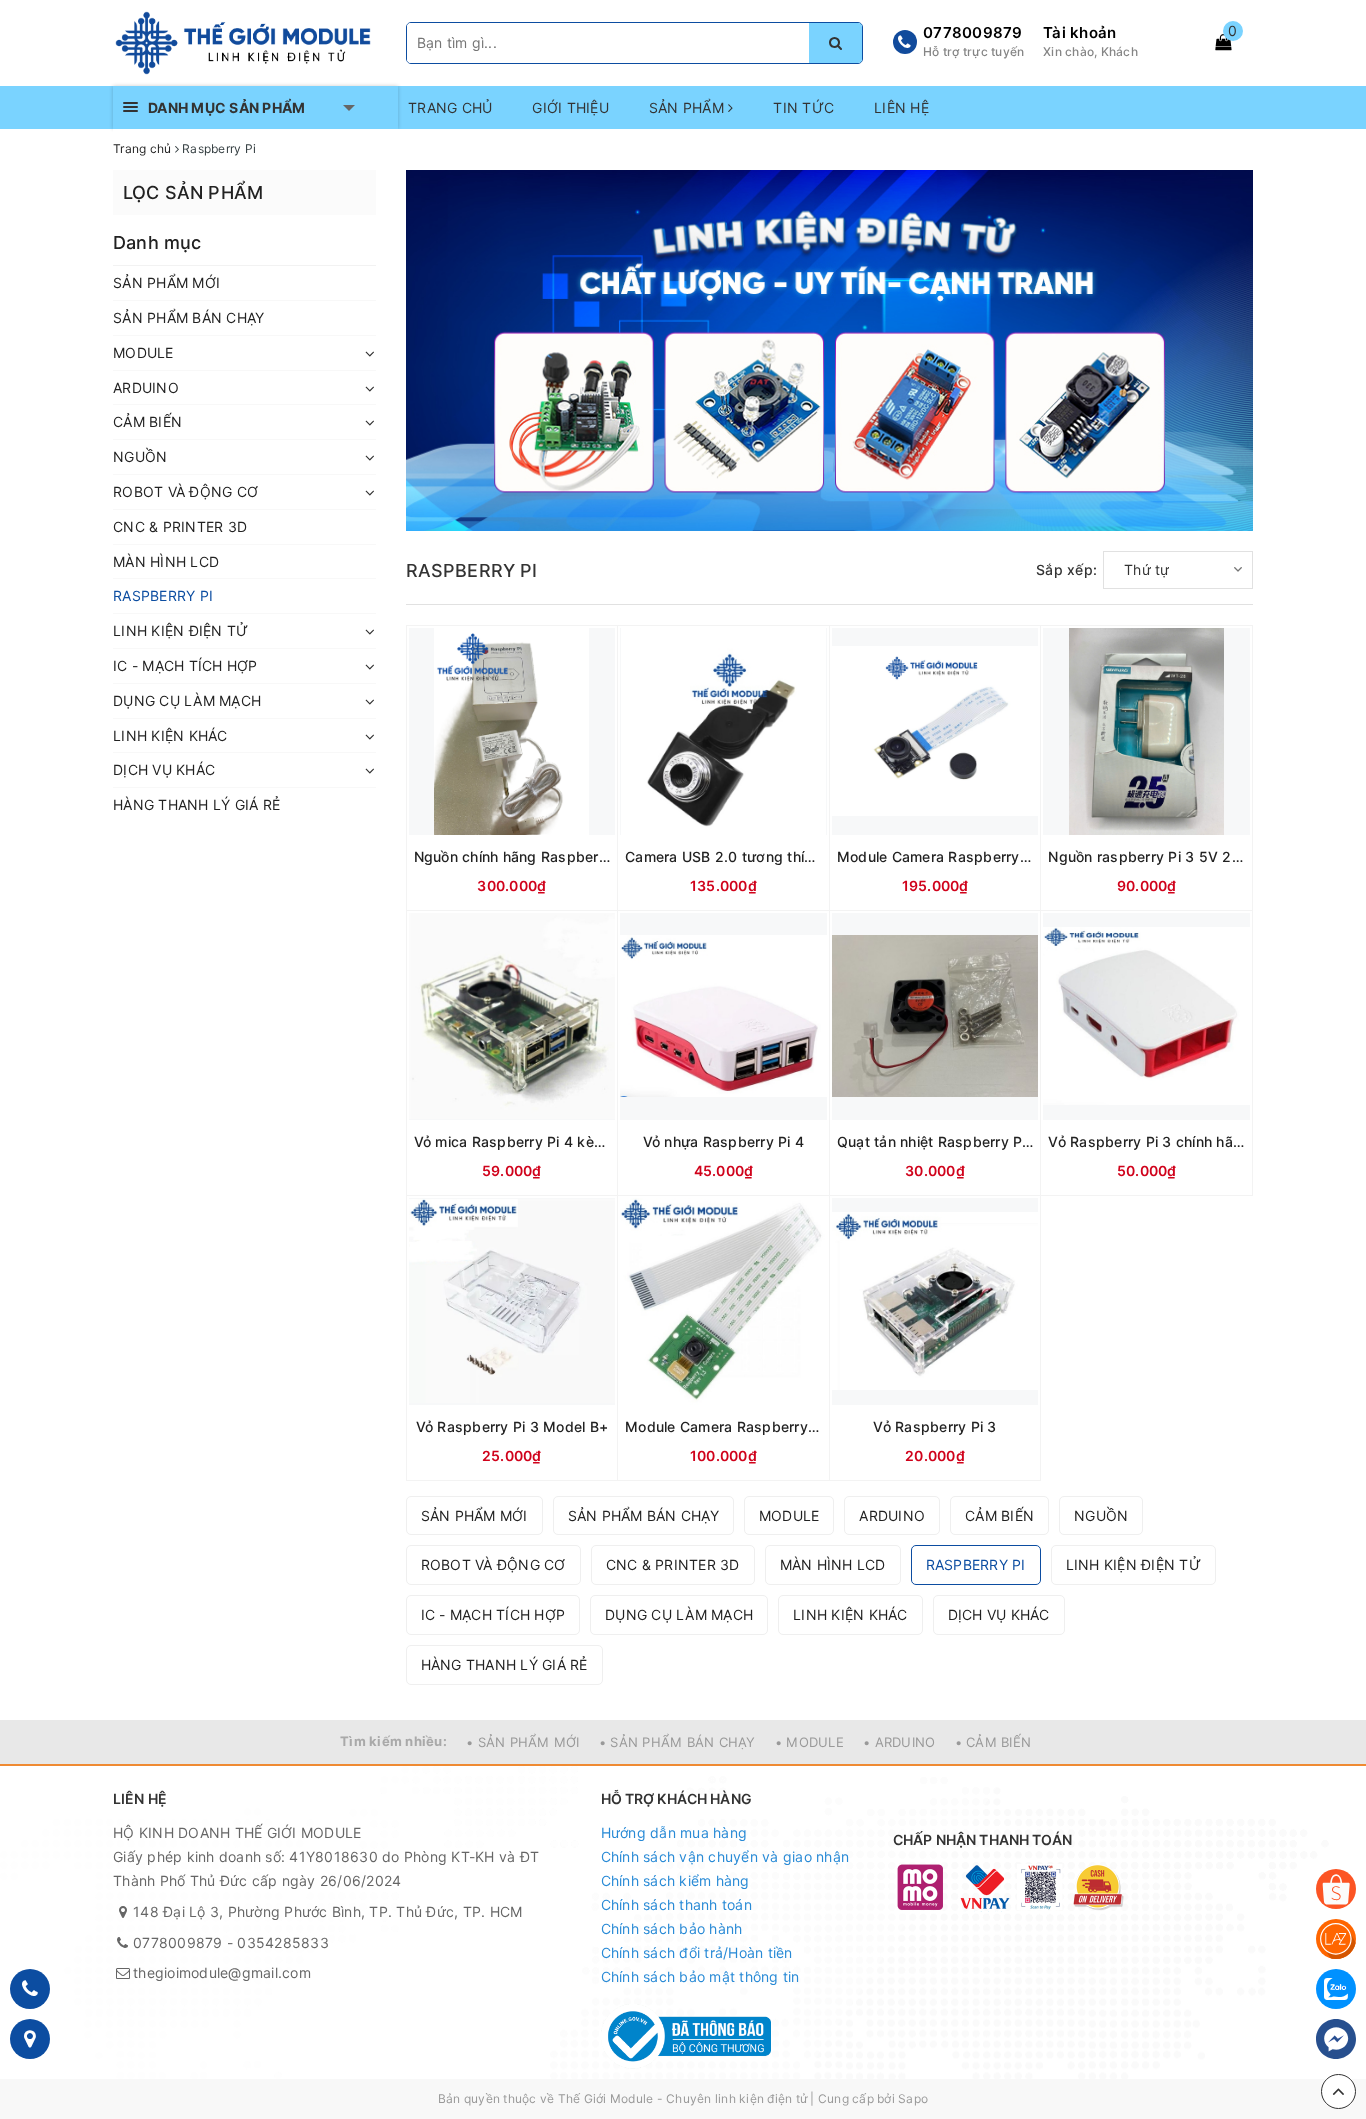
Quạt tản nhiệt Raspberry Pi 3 (935, 1141)
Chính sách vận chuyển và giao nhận (725, 1856)
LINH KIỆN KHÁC (170, 735)
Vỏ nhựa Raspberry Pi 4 (724, 1141)
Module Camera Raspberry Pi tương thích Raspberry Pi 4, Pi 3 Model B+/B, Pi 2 (723, 1426)
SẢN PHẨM (688, 107)
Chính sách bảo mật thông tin (700, 1976)
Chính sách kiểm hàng (675, 1880)
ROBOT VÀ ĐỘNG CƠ (185, 491)
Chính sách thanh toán (676, 1904)
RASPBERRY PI (163, 595)
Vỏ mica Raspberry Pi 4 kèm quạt (512, 1141)
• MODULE (809, 1742)
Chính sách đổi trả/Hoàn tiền (697, 1952)
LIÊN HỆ (901, 107)
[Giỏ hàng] (1223, 42)
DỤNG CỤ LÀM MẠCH (187, 700)
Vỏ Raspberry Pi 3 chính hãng (1146, 1141)
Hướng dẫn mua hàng (674, 1832)
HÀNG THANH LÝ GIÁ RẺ (196, 804)
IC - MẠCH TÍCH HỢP (185, 665)
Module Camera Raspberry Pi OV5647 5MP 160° (935, 856)
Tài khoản (1079, 32)
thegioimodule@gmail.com (222, 1972)
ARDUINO (146, 387)
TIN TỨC (803, 107)
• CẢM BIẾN (993, 1742)
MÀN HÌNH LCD (166, 561)
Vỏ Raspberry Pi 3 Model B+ (512, 1426)
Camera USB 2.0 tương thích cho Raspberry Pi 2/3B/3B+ (723, 856)
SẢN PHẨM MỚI (166, 282)
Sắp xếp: (1066, 569)
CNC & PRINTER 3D (180, 526)
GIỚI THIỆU (570, 107)
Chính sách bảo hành (672, 1928)
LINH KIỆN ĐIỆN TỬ (180, 630)
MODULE (143, 352)
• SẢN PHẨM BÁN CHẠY (677, 1742)
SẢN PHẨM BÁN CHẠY (188, 317)
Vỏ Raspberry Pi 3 (934, 1426)
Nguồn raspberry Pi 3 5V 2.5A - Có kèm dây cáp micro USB (1146, 856)
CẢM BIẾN (147, 421)
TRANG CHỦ (450, 107)
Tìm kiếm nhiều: (393, 1741)
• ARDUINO (899, 1742)
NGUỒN (140, 456)
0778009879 (973, 32)
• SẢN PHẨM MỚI (523, 1742)
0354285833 (283, 1942)
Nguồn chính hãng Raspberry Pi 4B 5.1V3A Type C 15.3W (512, 856)
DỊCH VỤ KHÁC (164, 769)
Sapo (913, 2098)
